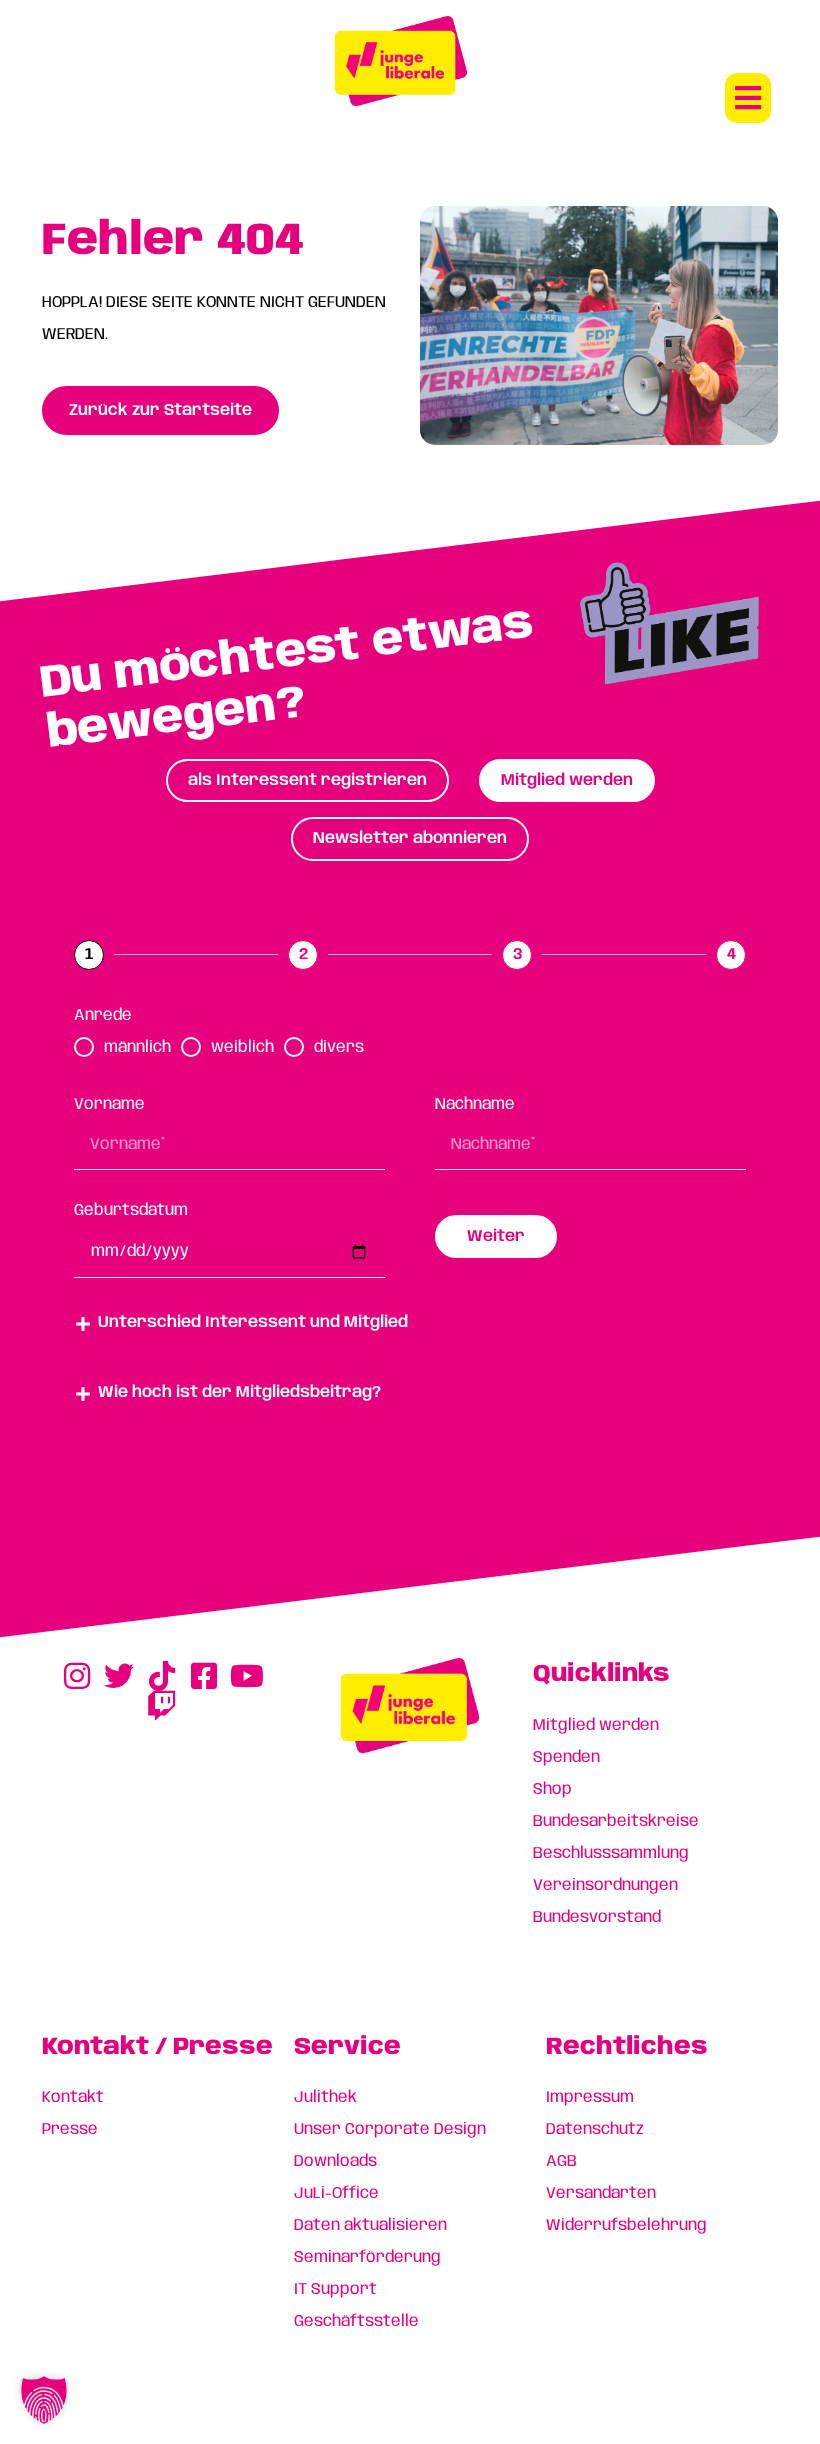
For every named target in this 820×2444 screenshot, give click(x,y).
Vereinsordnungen (605, 1885)
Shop (552, 1789)
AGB (561, 2161)
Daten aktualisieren (370, 2225)
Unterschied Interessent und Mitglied (253, 1322)
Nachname (475, 1104)
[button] (748, 98)
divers (339, 1047)
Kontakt (73, 2097)
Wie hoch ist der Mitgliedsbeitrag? (239, 1392)
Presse (70, 2129)
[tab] (307, 780)
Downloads (335, 2161)
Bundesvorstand (597, 1917)
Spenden (566, 1757)
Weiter (496, 1236)
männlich (137, 1047)
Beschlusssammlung (611, 1853)
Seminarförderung (367, 2257)
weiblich (242, 1047)
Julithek (325, 2097)
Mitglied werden (596, 1725)
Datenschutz (595, 2129)
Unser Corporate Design (390, 2129)
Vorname (109, 1104)
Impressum (590, 2097)
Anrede (103, 1015)
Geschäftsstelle (356, 2321)
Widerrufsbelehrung (626, 2225)
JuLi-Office (336, 2193)
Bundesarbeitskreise (616, 1821)
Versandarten (601, 2193)
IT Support (335, 2289)
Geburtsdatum (131, 1210)
